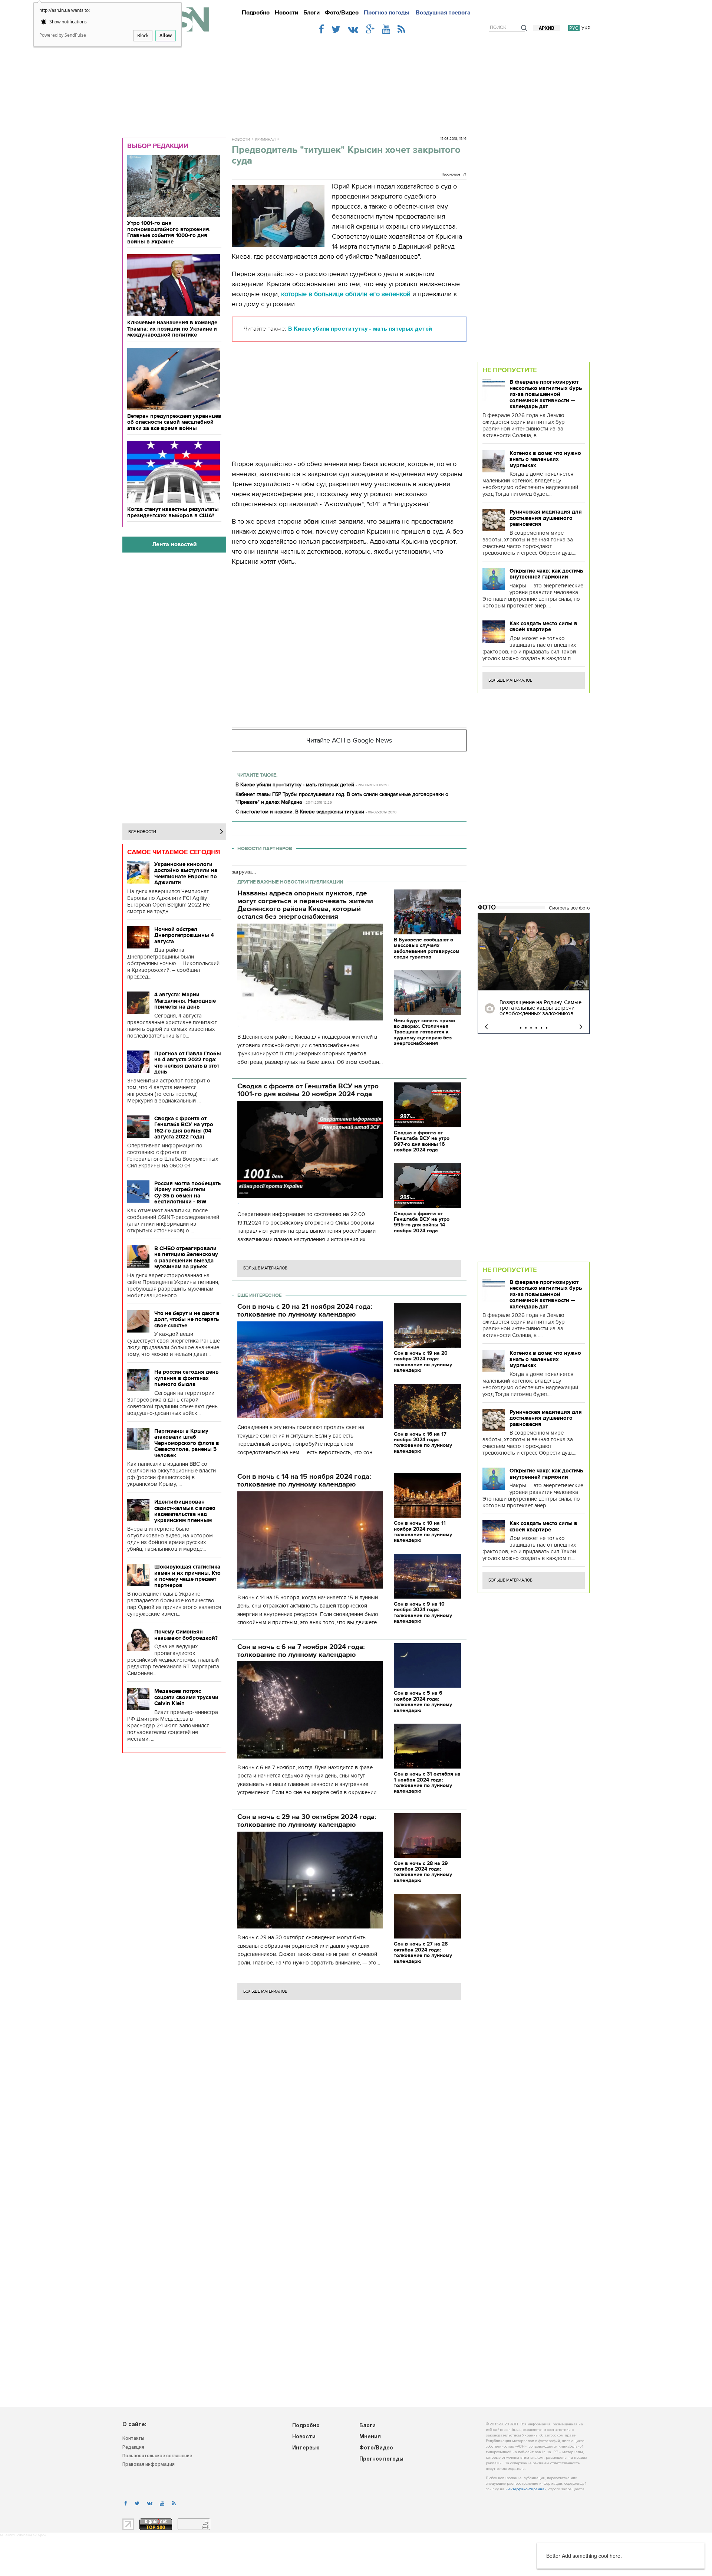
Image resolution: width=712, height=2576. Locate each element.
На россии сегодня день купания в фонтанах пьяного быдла (186, 1378)
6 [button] (547, 1028)
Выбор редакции (158, 146)
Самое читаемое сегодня (174, 852)
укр (586, 28)
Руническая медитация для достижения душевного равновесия (546, 518)
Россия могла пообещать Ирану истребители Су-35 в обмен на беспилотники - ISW (187, 1193)
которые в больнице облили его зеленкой (346, 294)
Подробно (256, 13)
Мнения (370, 2437)
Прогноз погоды (386, 13)
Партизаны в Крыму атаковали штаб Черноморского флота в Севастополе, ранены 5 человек (187, 1443)
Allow (166, 35)
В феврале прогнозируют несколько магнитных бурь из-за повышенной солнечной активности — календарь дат (546, 394)
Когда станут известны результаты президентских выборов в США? (173, 512)
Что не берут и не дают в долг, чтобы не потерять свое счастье (187, 1319)
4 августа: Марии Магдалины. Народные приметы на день (185, 1001)
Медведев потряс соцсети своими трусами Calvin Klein (186, 1697)
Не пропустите (510, 370)
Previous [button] (486, 1027)
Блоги (311, 13)
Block (143, 35)
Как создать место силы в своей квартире (543, 627)
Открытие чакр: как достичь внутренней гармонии (546, 574)
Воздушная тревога (443, 13)
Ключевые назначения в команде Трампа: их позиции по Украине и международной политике (172, 329)
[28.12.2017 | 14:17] (534, 952)
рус (574, 28)
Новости (286, 13)
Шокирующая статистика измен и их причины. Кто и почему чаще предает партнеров (187, 1576)
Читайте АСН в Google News (349, 740)
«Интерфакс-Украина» (526, 2489)
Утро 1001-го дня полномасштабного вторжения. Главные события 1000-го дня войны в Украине (169, 232)
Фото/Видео (342, 13)
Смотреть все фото (569, 908)
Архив (547, 28)
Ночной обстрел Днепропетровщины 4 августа (184, 935)
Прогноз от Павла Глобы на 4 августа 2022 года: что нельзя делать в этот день (188, 1063)
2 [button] (526, 1028)
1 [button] (521, 1028)
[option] (534, 973)
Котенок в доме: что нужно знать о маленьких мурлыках (545, 459)
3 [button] (531, 1028)
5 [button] (541, 1028)
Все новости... (144, 832)
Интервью (306, 2448)
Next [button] (581, 1027)
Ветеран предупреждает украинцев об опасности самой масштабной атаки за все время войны (174, 422)
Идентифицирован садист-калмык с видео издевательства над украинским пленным (185, 1511)
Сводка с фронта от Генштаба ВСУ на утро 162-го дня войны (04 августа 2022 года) (184, 1128)
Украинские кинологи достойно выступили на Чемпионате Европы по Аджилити (186, 874)
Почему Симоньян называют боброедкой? (186, 1635)
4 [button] (536, 1028)
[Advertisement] (356, 82)
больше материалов (265, 1268)
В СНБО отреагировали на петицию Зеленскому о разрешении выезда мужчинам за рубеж (186, 1258)
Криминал (265, 140)
